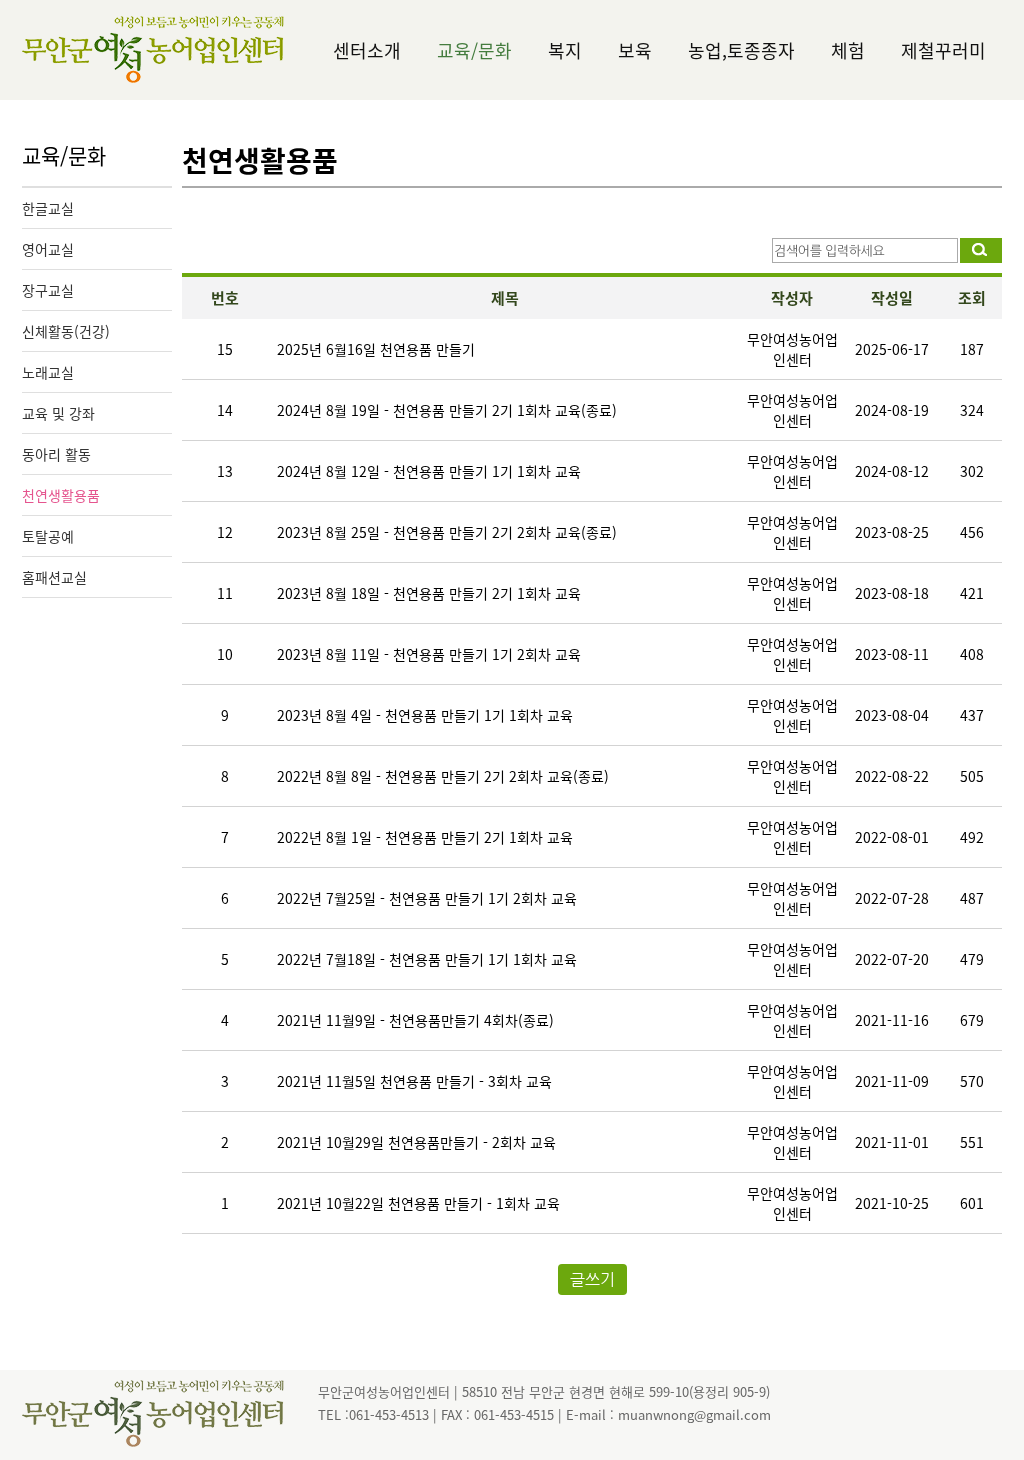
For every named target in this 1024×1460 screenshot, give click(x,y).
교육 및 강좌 (58, 413)
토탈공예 (48, 536)
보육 (635, 50)
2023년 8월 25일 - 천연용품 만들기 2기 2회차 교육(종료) (447, 532)
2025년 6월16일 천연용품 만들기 (376, 349)
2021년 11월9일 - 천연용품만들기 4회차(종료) (415, 1020)
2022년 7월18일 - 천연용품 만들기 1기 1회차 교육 (427, 959)
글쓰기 (592, 1279)
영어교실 (48, 249)
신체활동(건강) (66, 331)
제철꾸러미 (943, 50)
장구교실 (48, 290)
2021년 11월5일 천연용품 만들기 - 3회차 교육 (414, 1081)
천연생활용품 (61, 495)
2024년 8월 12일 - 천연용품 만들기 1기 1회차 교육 (429, 471)
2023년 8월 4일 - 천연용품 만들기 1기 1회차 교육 (425, 715)
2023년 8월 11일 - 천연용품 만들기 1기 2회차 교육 (429, 654)
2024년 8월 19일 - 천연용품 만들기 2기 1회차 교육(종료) (447, 410)
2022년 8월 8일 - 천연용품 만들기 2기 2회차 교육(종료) (443, 776)
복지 (565, 50)
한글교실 (48, 208)
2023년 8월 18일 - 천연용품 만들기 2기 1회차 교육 (429, 593)
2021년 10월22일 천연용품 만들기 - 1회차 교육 (418, 1203)
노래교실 (48, 372)
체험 (848, 50)
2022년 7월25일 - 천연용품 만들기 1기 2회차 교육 (427, 898)
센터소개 (367, 50)
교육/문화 (474, 50)
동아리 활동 (56, 454)
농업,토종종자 (741, 50)
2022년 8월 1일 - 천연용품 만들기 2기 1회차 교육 (425, 837)
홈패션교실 (54, 577)
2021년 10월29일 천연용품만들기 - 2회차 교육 (416, 1142)
